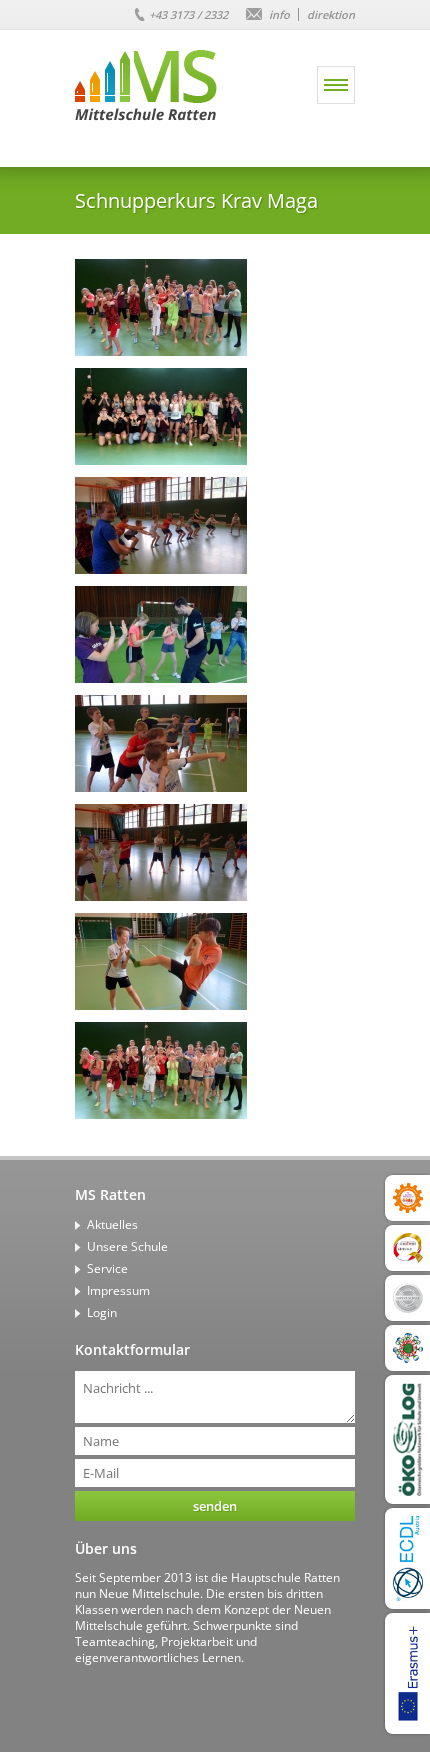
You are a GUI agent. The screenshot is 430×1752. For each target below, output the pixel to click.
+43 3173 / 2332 (188, 14)
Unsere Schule (127, 1246)
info (279, 14)
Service (107, 1268)
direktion (331, 14)
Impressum (118, 1290)
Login (102, 1312)
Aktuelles (112, 1224)
